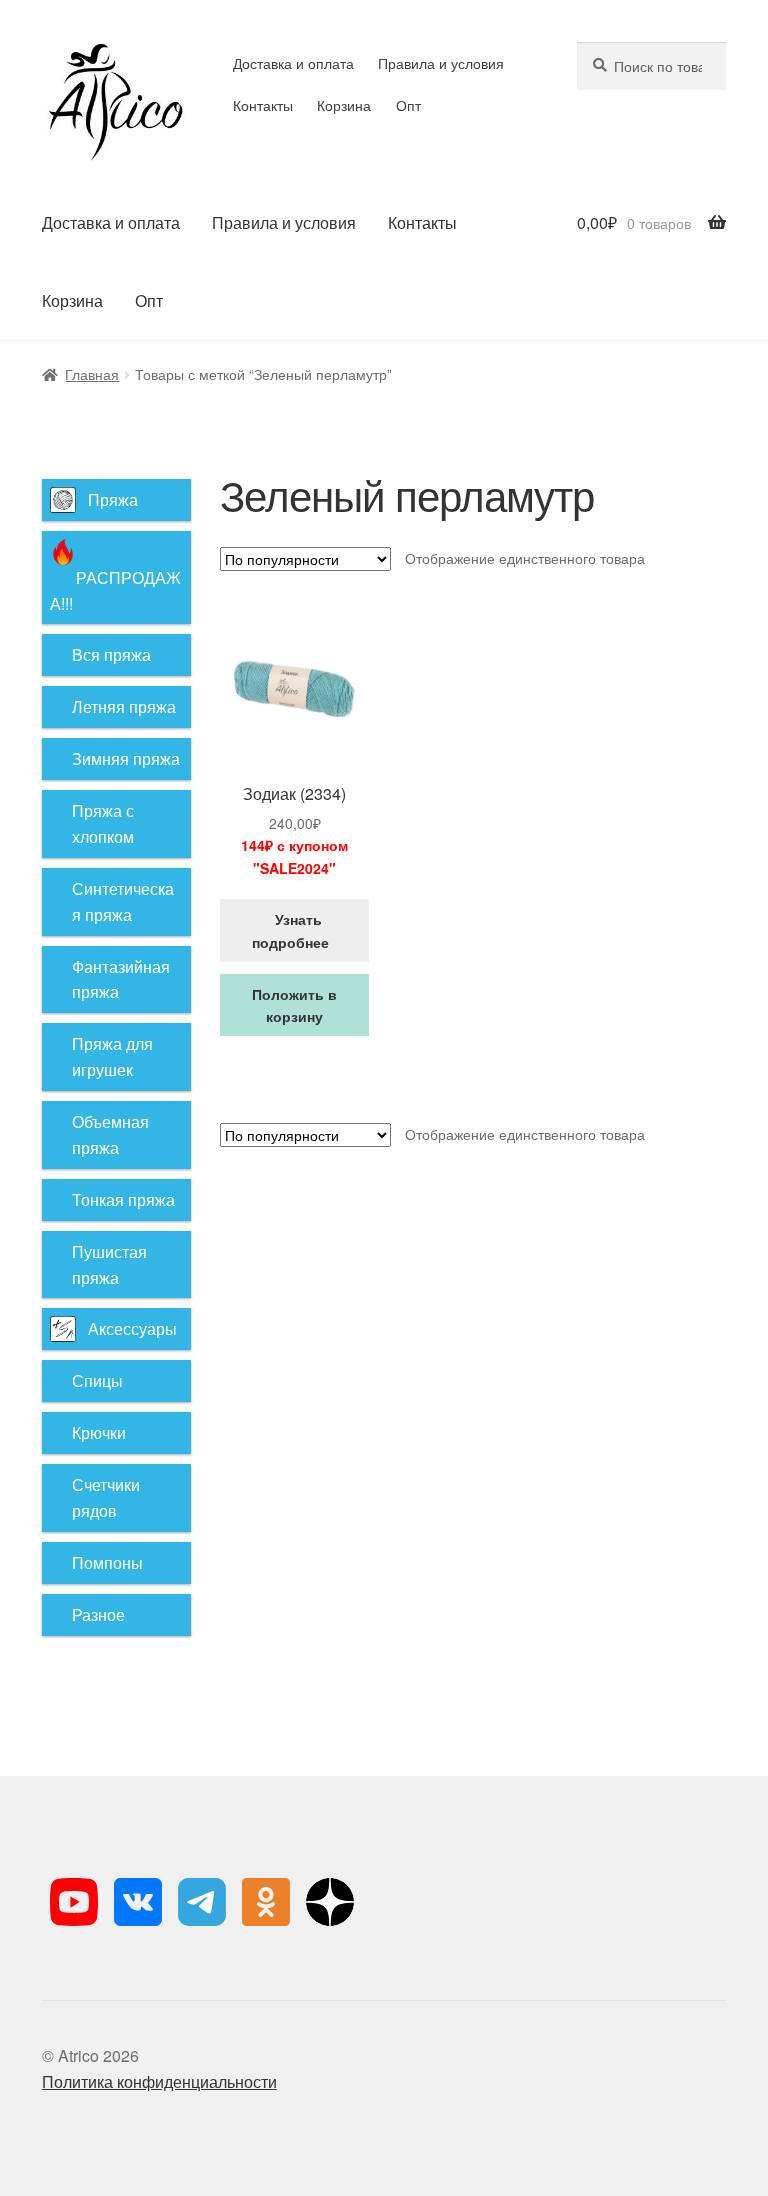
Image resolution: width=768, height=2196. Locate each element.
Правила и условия (441, 63)
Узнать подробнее (294, 930)
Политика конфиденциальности (159, 2081)
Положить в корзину (294, 1005)
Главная (92, 374)
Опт (408, 105)
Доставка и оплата (293, 63)
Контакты (263, 105)
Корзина (344, 105)
